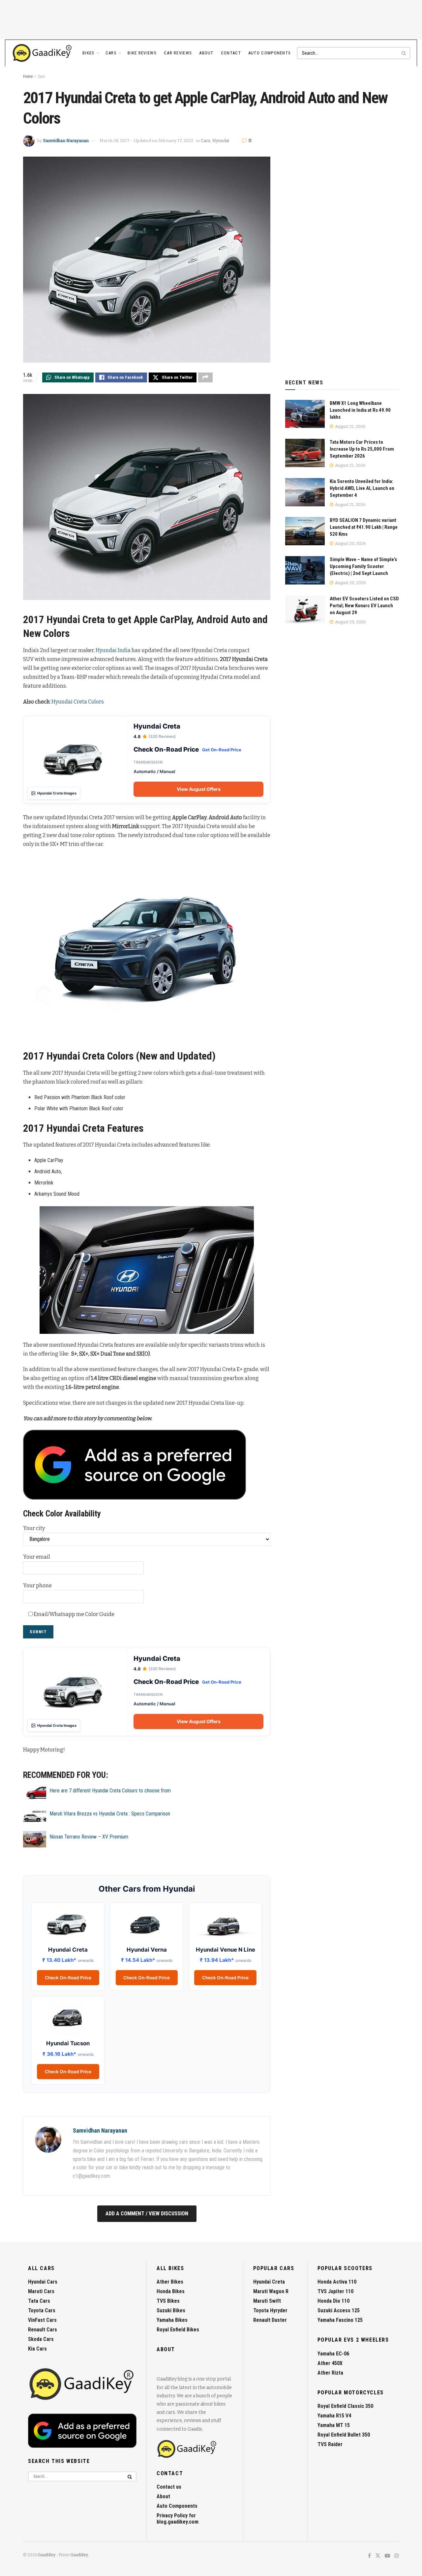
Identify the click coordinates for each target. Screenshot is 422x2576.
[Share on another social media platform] (205, 377)
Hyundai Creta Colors (78, 702)
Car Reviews (178, 53)
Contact (231, 53)
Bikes (89, 53)
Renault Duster (270, 2320)
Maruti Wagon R (271, 2291)
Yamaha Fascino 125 (340, 2320)
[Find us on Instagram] (397, 2556)
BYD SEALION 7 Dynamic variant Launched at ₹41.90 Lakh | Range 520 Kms (364, 527)
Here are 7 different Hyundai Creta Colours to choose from (110, 1791)
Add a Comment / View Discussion (147, 2214)
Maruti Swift (267, 2301)
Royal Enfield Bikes (178, 2330)
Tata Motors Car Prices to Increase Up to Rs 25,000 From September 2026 (362, 449)
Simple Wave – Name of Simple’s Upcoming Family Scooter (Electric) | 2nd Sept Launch (363, 566)
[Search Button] (404, 53)
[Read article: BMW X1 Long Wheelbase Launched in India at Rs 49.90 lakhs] (305, 414)
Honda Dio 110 (333, 2301)
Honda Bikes (171, 2291)
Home (28, 76)
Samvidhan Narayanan (66, 141)
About (206, 53)
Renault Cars (43, 2330)
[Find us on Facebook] (369, 2556)
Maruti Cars (41, 2291)
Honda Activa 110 (337, 2282)
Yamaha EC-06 (333, 2354)
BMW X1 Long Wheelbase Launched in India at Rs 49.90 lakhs (360, 410)
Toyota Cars (42, 2310)
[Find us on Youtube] (387, 2556)
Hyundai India (113, 650)
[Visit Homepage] (43, 53)
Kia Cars (37, 2349)
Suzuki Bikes (171, 2310)
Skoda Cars (41, 2339)
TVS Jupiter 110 (335, 2291)
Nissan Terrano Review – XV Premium (89, 1837)
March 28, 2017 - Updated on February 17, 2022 (146, 141)
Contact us (169, 2487)
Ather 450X (330, 2363)
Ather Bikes (170, 2282)
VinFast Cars (42, 2320)
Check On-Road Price (68, 1978)
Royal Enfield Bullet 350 (344, 2435)
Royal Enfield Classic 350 (345, 2406)
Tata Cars (39, 2301)
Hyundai (221, 141)
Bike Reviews (142, 53)
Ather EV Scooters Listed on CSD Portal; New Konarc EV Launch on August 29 (364, 606)
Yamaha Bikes (172, 2320)
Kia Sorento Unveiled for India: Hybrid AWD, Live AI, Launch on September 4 (362, 488)
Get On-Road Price (222, 750)
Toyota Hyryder (270, 2310)
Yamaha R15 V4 (334, 2416)
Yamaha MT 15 (334, 2425)
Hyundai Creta (269, 2282)
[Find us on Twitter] (378, 2556)
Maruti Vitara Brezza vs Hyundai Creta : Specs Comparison (110, 1814)
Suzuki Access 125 (339, 2310)
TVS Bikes (168, 2301)
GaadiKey (46, 2555)
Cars (111, 53)
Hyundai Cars (43, 2282)
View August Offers (199, 789)
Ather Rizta (330, 2373)
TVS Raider (330, 2444)
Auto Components (270, 53)
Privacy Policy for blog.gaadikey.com (178, 2519)
